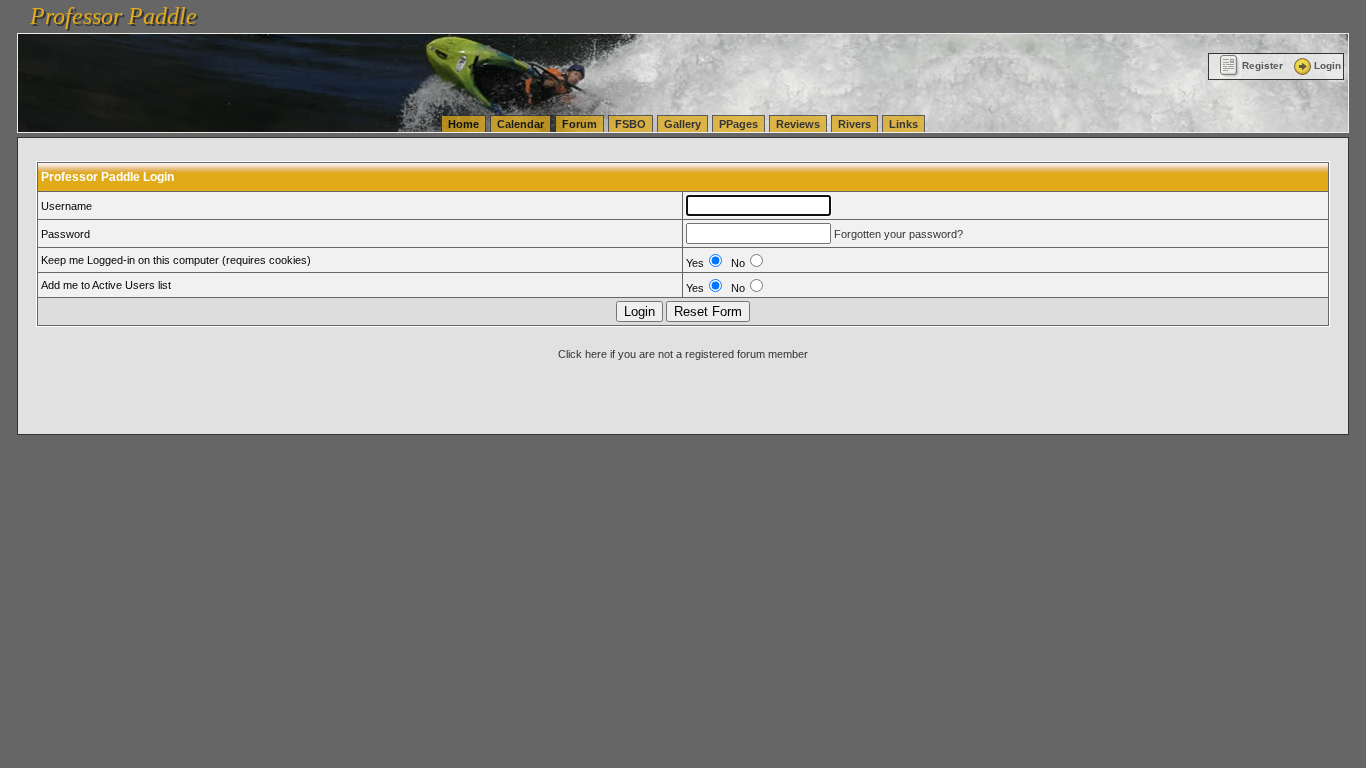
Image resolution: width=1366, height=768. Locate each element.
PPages (738, 124)
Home (463, 124)
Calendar (520, 124)
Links (903, 124)
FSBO (630, 124)
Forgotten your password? (898, 234)
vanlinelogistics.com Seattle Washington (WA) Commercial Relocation (938, 10)
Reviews (798, 124)
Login (1327, 65)
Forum (579, 124)
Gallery (682, 124)
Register (1262, 65)
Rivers (854, 124)
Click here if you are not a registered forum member (683, 354)
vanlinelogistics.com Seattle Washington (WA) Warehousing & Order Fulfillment (575, 10)
